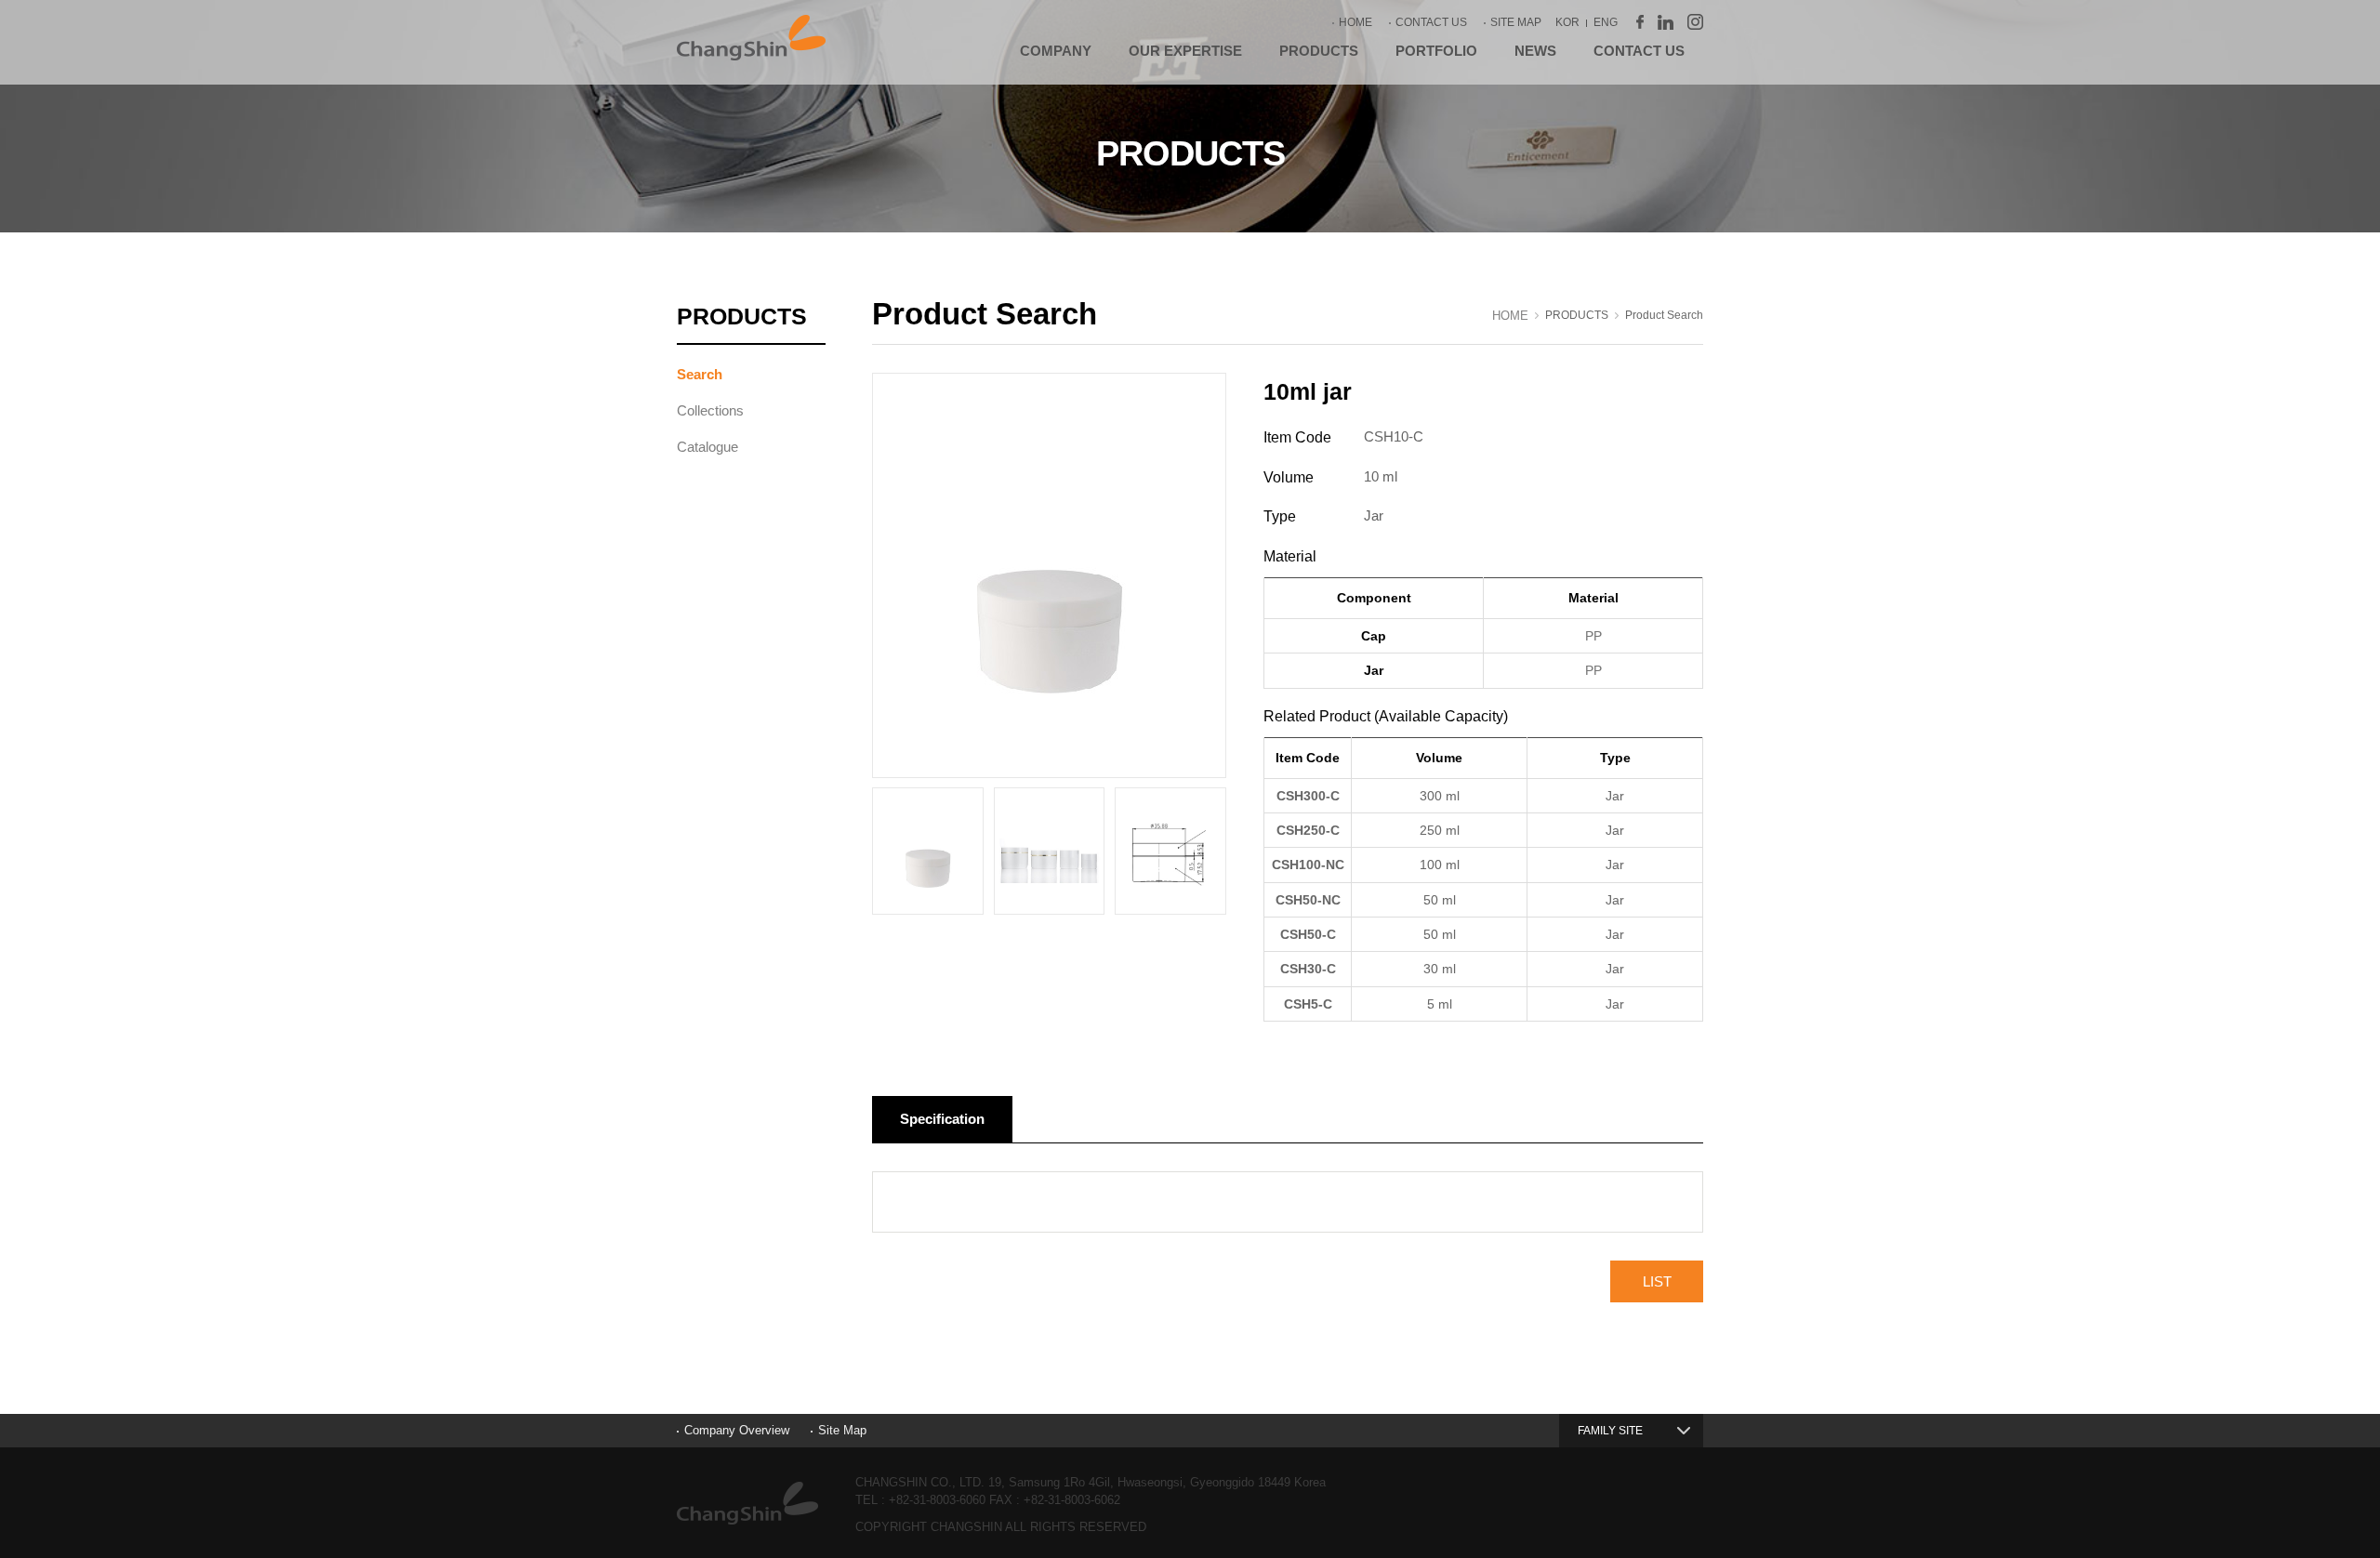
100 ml (1440, 865)
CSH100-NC (1308, 865)
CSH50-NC (1308, 900)
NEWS (1535, 51)
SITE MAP (1516, 22)
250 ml (1440, 830)
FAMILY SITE (1610, 1431)
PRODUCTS (1319, 51)
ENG (1606, 22)
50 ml (1440, 900)
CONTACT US (1431, 22)
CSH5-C (1308, 1004)
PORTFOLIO (1436, 51)
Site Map (842, 1430)
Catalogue (707, 447)
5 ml (1440, 1004)
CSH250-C (1308, 830)
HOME (1355, 22)
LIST (1657, 1281)
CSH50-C (1308, 934)
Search (700, 374)
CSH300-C (1308, 796)
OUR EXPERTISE (1185, 51)
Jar (1615, 796)
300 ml (1440, 796)
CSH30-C (1308, 969)
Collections (710, 410)
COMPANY (1056, 51)
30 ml (1440, 969)
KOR (1567, 22)
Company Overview (737, 1430)
